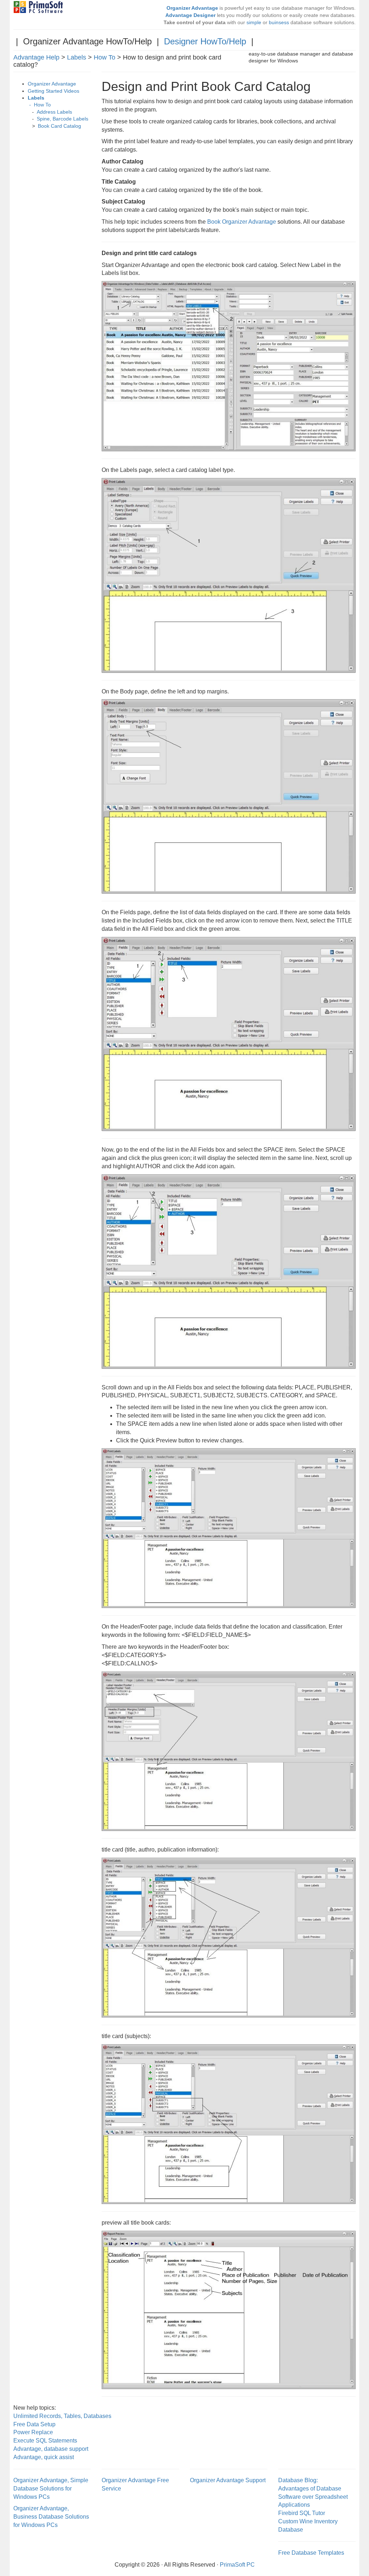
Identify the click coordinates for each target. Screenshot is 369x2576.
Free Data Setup (34, 2424)
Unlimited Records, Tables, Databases (62, 2416)
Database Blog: (298, 2480)
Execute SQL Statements (45, 2441)
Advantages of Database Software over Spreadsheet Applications (313, 2497)
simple (254, 23)
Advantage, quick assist (44, 2457)
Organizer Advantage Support (228, 2480)
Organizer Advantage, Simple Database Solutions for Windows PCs (51, 2489)
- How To (39, 105)
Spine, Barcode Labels (63, 119)
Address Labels (54, 112)
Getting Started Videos (54, 91)
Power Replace (33, 2432)
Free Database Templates (311, 2553)
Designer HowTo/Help (205, 41)
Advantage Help (36, 57)
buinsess (279, 23)
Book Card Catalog (59, 126)
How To (105, 57)
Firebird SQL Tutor (302, 2513)
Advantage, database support (51, 2449)
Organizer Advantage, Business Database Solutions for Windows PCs (51, 2517)
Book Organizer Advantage (242, 222)
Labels (77, 57)
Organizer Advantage (52, 84)
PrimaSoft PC (237, 2565)
